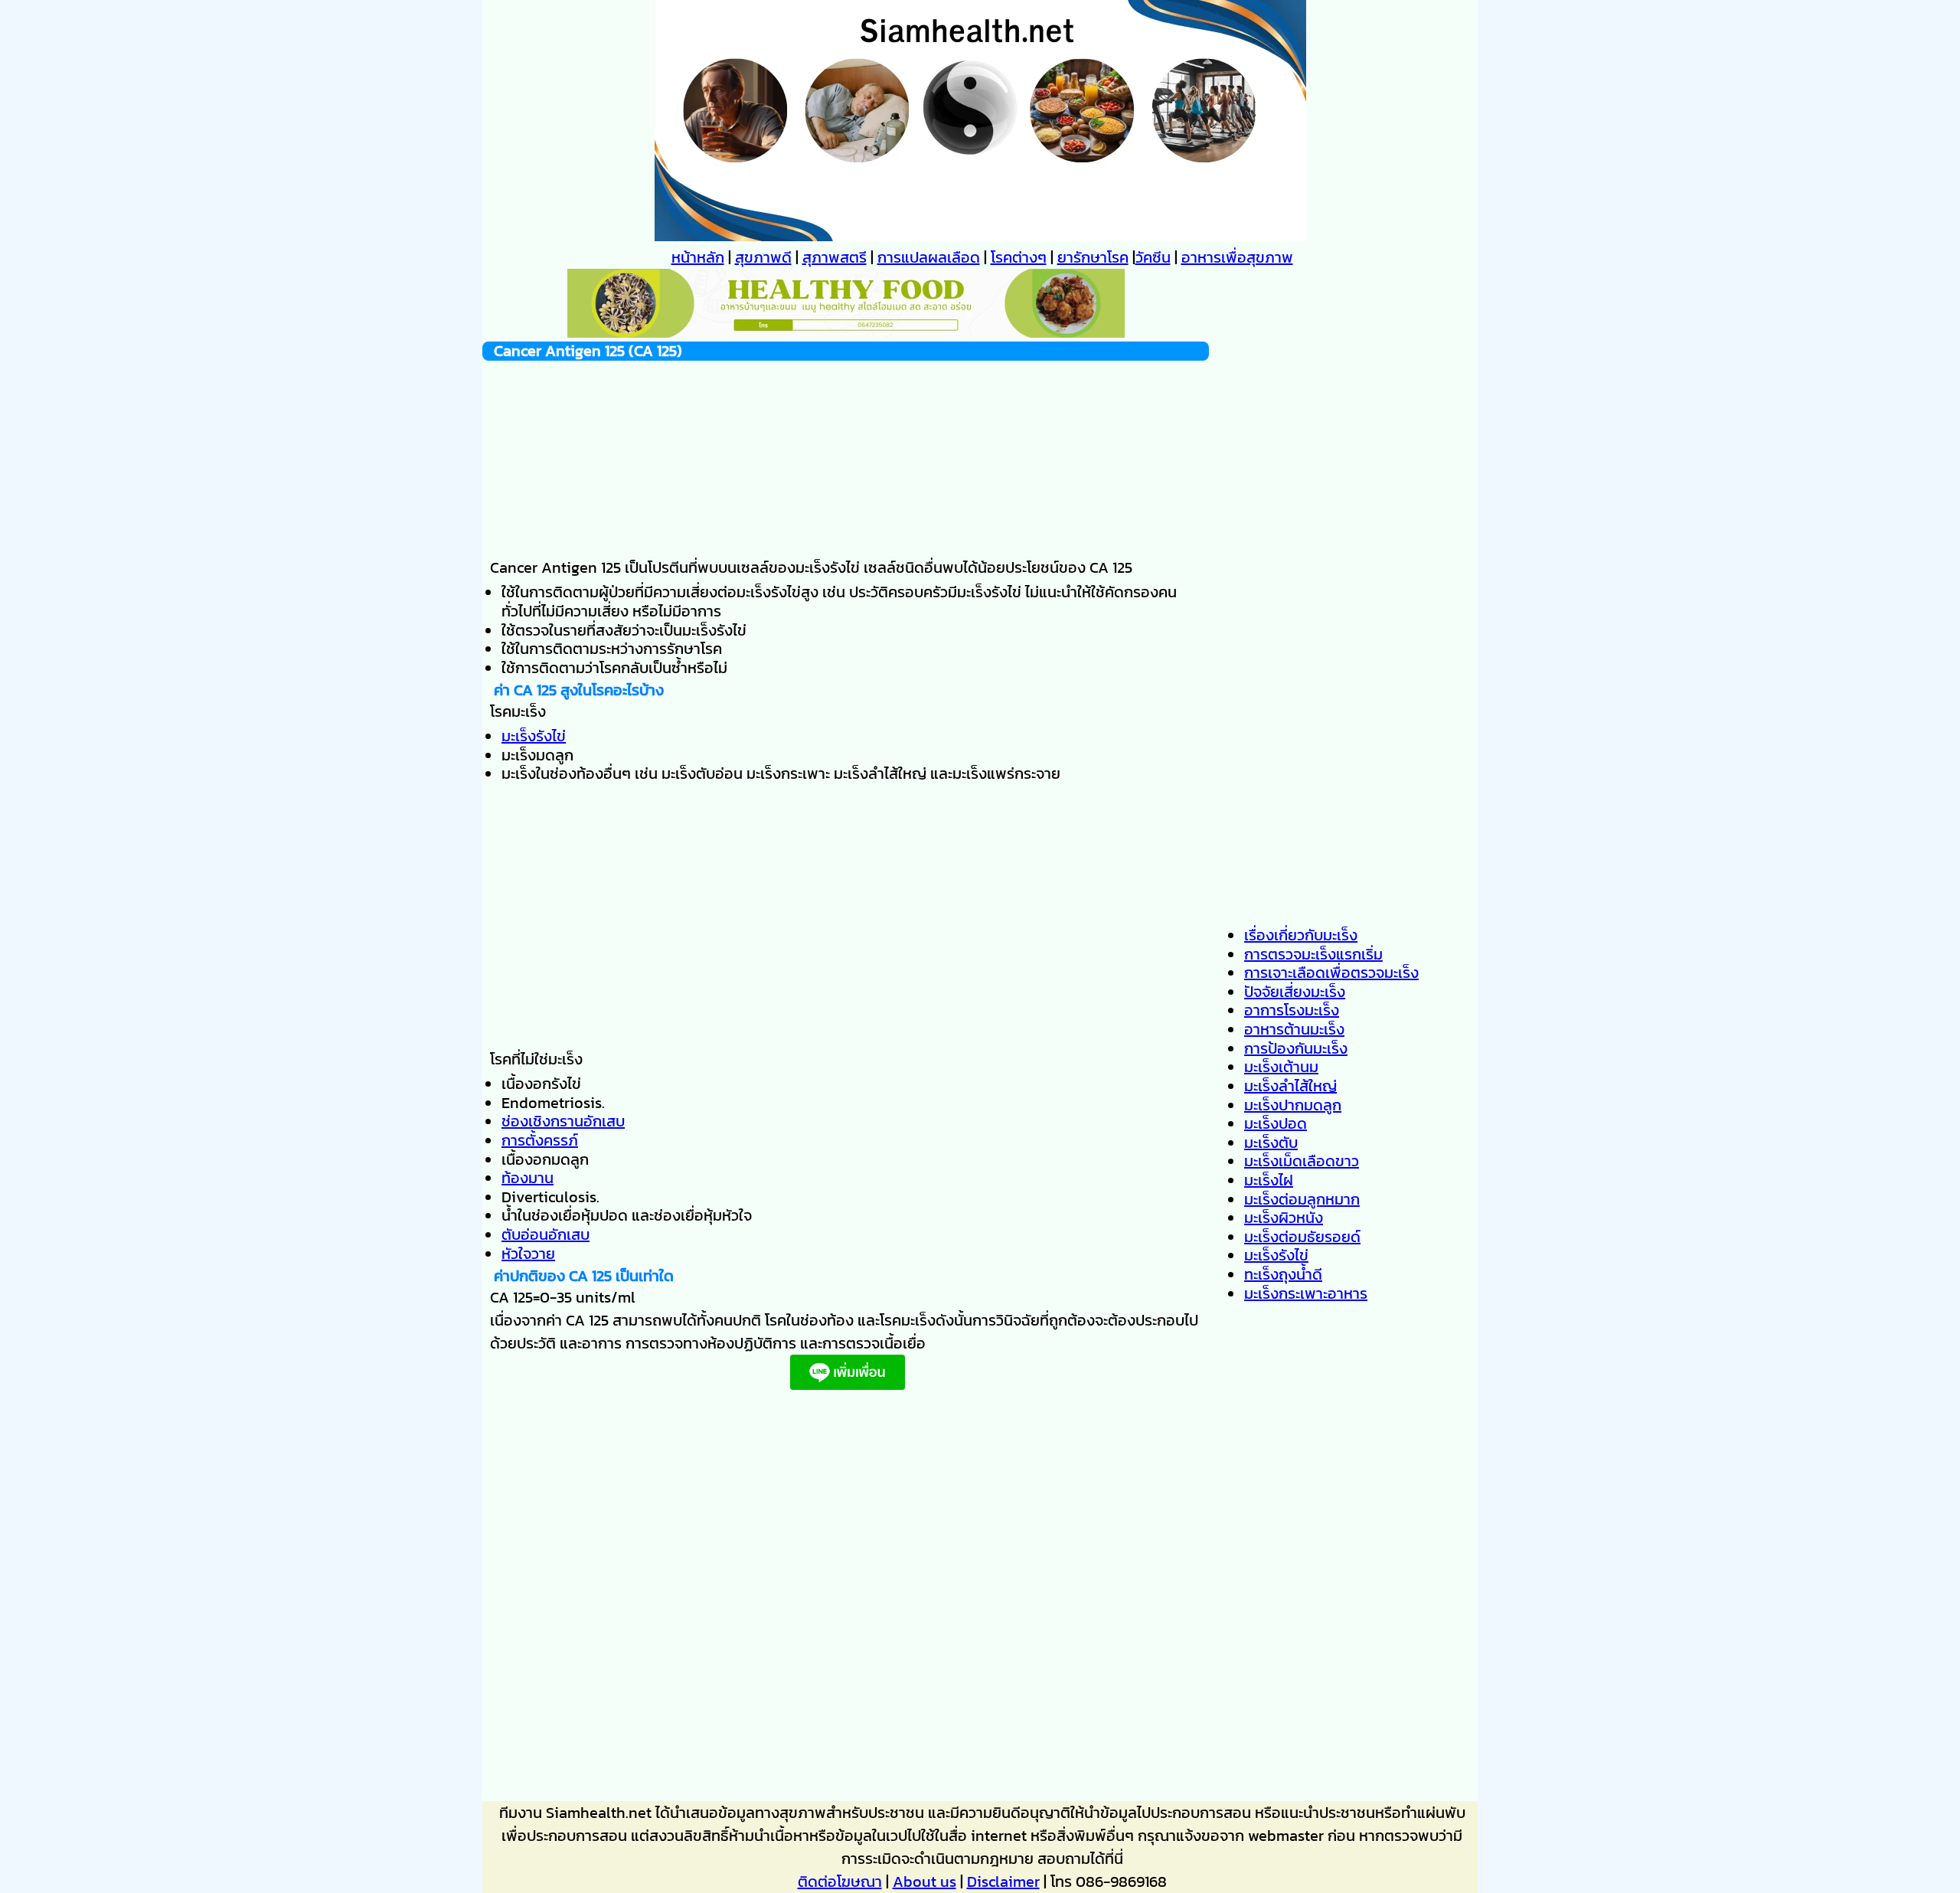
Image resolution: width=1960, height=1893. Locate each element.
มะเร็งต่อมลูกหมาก (1302, 1199)
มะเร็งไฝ (1269, 1180)
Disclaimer (1003, 1882)
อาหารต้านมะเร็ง (1294, 1029)
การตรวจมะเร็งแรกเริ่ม (1313, 954)
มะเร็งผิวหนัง (1284, 1218)
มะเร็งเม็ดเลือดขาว (1302, 1161)
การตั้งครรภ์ (540, 1140)
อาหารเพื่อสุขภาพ (1237, 257)
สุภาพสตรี (835, 257)
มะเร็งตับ (1271, 1143)
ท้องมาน (528, 1178)
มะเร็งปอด (1276, 1123)
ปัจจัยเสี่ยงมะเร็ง (1295, 992)
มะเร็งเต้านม (1281, 1067)
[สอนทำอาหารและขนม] (846, 332)
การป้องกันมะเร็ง (1296, 1048)
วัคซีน (1153, 257)
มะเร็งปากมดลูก (1293, 1105)
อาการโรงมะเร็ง (1292, 1010)
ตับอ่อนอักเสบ (546, 1234)
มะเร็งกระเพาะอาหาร (1306, 1293)
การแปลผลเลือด (929, 257)
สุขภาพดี (763, 257)
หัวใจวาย (528, 1254)
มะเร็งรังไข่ (534, 736)
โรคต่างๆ (1019, 257)
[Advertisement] (846, 456)
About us (924, 1882)
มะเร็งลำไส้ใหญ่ (1290, 1086)
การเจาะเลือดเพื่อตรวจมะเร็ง (1331, 973)
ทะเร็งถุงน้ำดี (1283, 1274)
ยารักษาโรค (1093, 257)
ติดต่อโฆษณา (840, 1882)
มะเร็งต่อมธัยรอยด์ (1302, 1237)
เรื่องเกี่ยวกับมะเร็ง (1301, 935)
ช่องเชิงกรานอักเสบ (563, 1121)
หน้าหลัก (698, 257)
